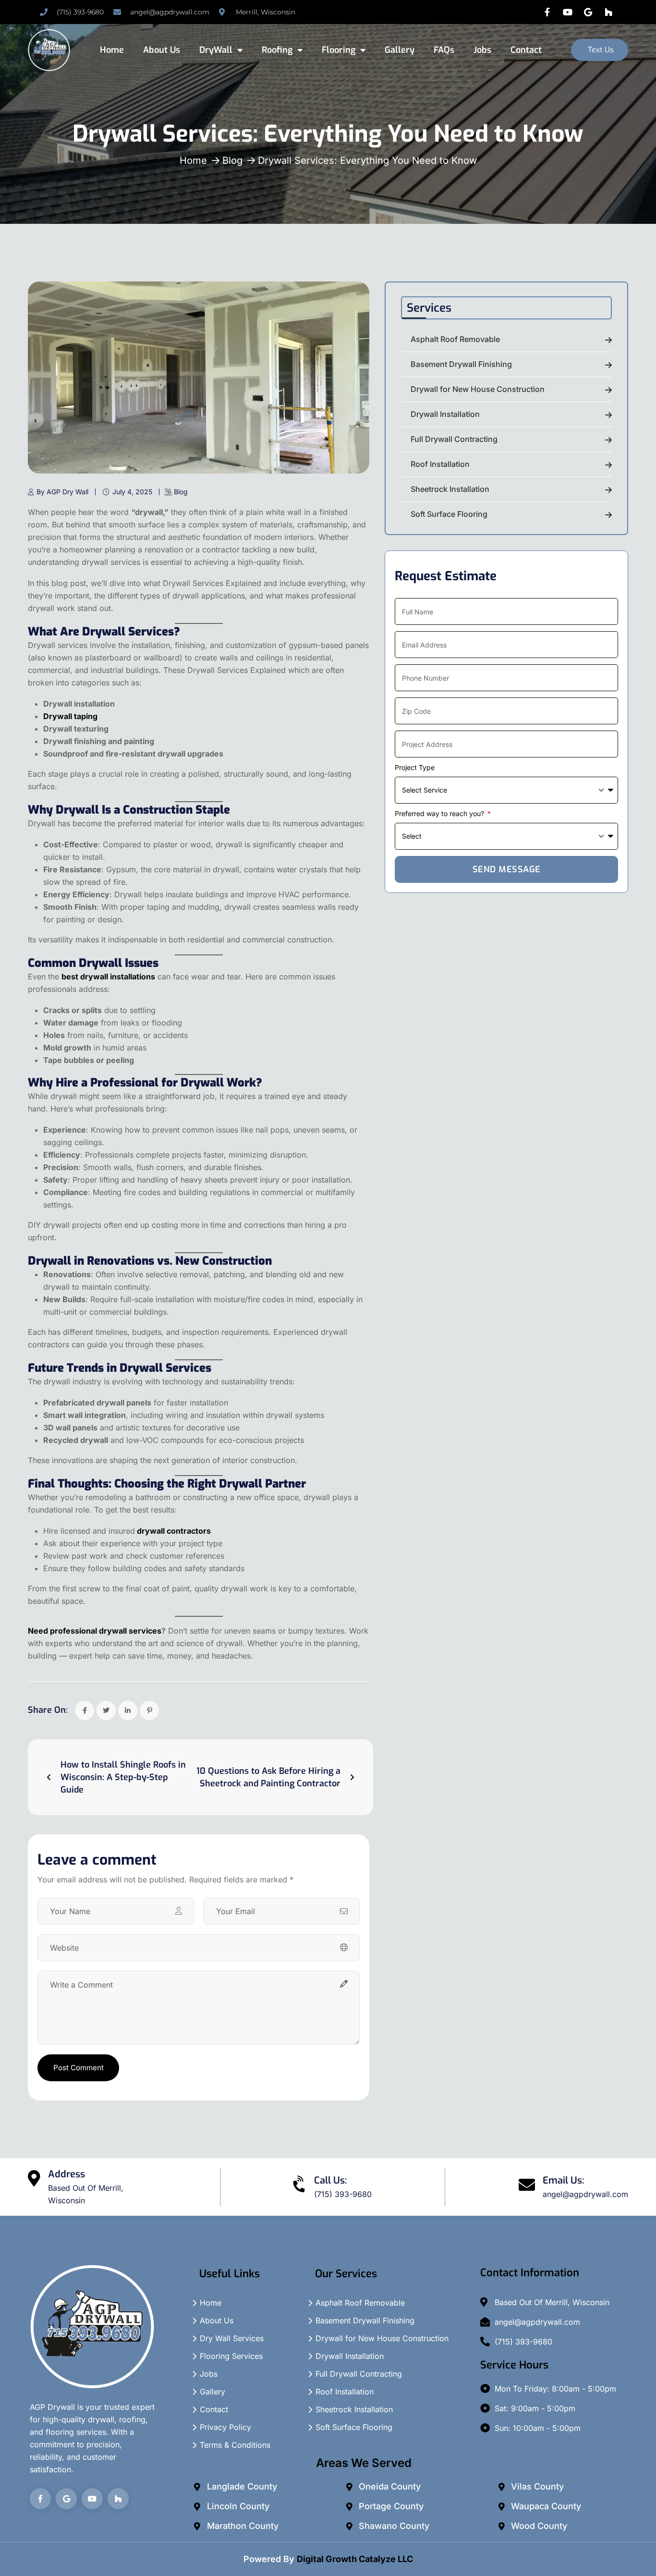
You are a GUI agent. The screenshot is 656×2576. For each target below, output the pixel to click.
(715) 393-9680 (343, 2194)
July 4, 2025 (132, 492)
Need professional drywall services (95, 1631)
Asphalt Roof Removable (455, 339)
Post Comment (79, 2068)
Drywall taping (70, 716)
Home (112, 50)
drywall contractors (174, 1531)
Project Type (415, 767)
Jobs (482, 50)
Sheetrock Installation (450, 489)
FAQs (444, 50)
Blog (232, 160)
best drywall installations (108, 977)
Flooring (339, 50)
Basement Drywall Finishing (461, 364)
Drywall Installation (445, 414)
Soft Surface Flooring (449, 514)
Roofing (277, 50)
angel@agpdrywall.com (585, 2194)
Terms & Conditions (235, 2445)
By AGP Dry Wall (62, 492)
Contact (526, 50)
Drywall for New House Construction (478, 389)
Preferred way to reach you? (440, 813)
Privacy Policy (225, 2427)
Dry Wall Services (232, 2338)
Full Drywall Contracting (454, 439)
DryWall (216, 50)
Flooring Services (231, 2356)
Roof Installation (440, 464)
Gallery (400, 50)
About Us (162, 50)
